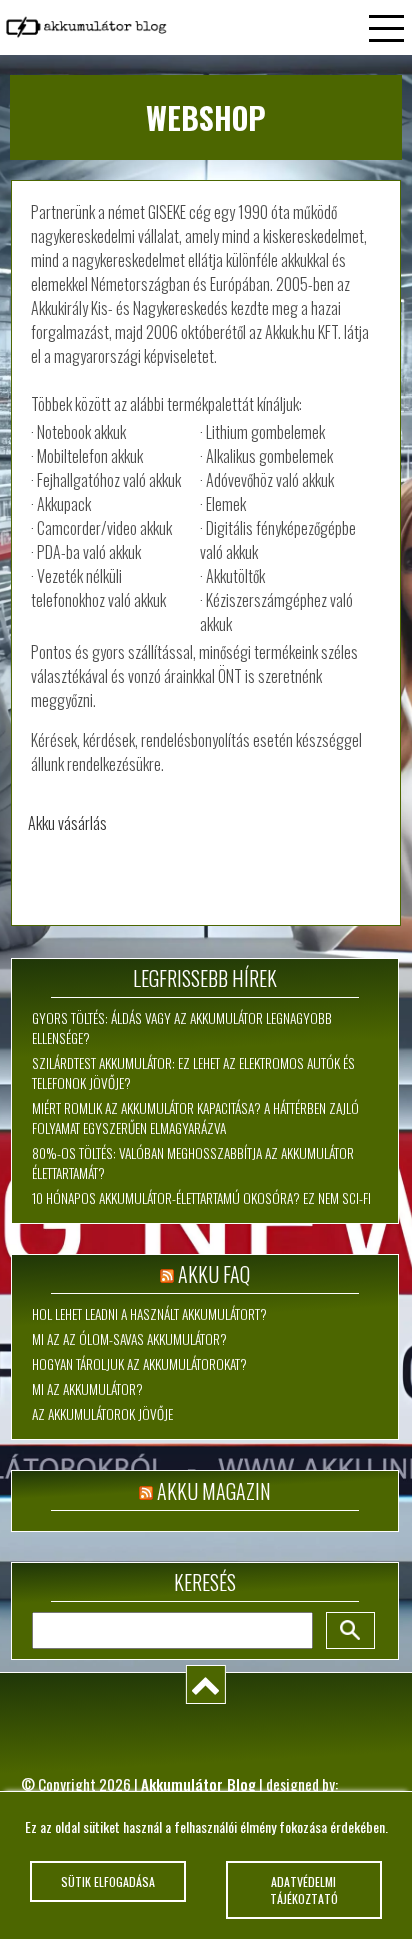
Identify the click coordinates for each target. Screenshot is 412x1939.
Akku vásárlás (67, 823)
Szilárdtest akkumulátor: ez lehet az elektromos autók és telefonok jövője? (193, 1073)
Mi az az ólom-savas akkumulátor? (129, 1339)
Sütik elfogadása (108, 1881)
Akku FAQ (214, 1274)
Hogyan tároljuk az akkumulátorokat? (139, 1364)
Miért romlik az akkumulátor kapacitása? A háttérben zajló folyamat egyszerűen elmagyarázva (195, 1118)
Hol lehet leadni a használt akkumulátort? (149, 1314)
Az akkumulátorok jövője (102, 1414)
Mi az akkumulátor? (87, 1389)
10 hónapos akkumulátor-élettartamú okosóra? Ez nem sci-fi (201, 1198)
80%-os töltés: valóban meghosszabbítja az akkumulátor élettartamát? (193, 1163)
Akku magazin (214, 1491)
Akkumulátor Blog (198, 1784)
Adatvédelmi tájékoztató (304, 1890)
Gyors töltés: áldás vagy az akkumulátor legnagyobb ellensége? (182, 1028)
